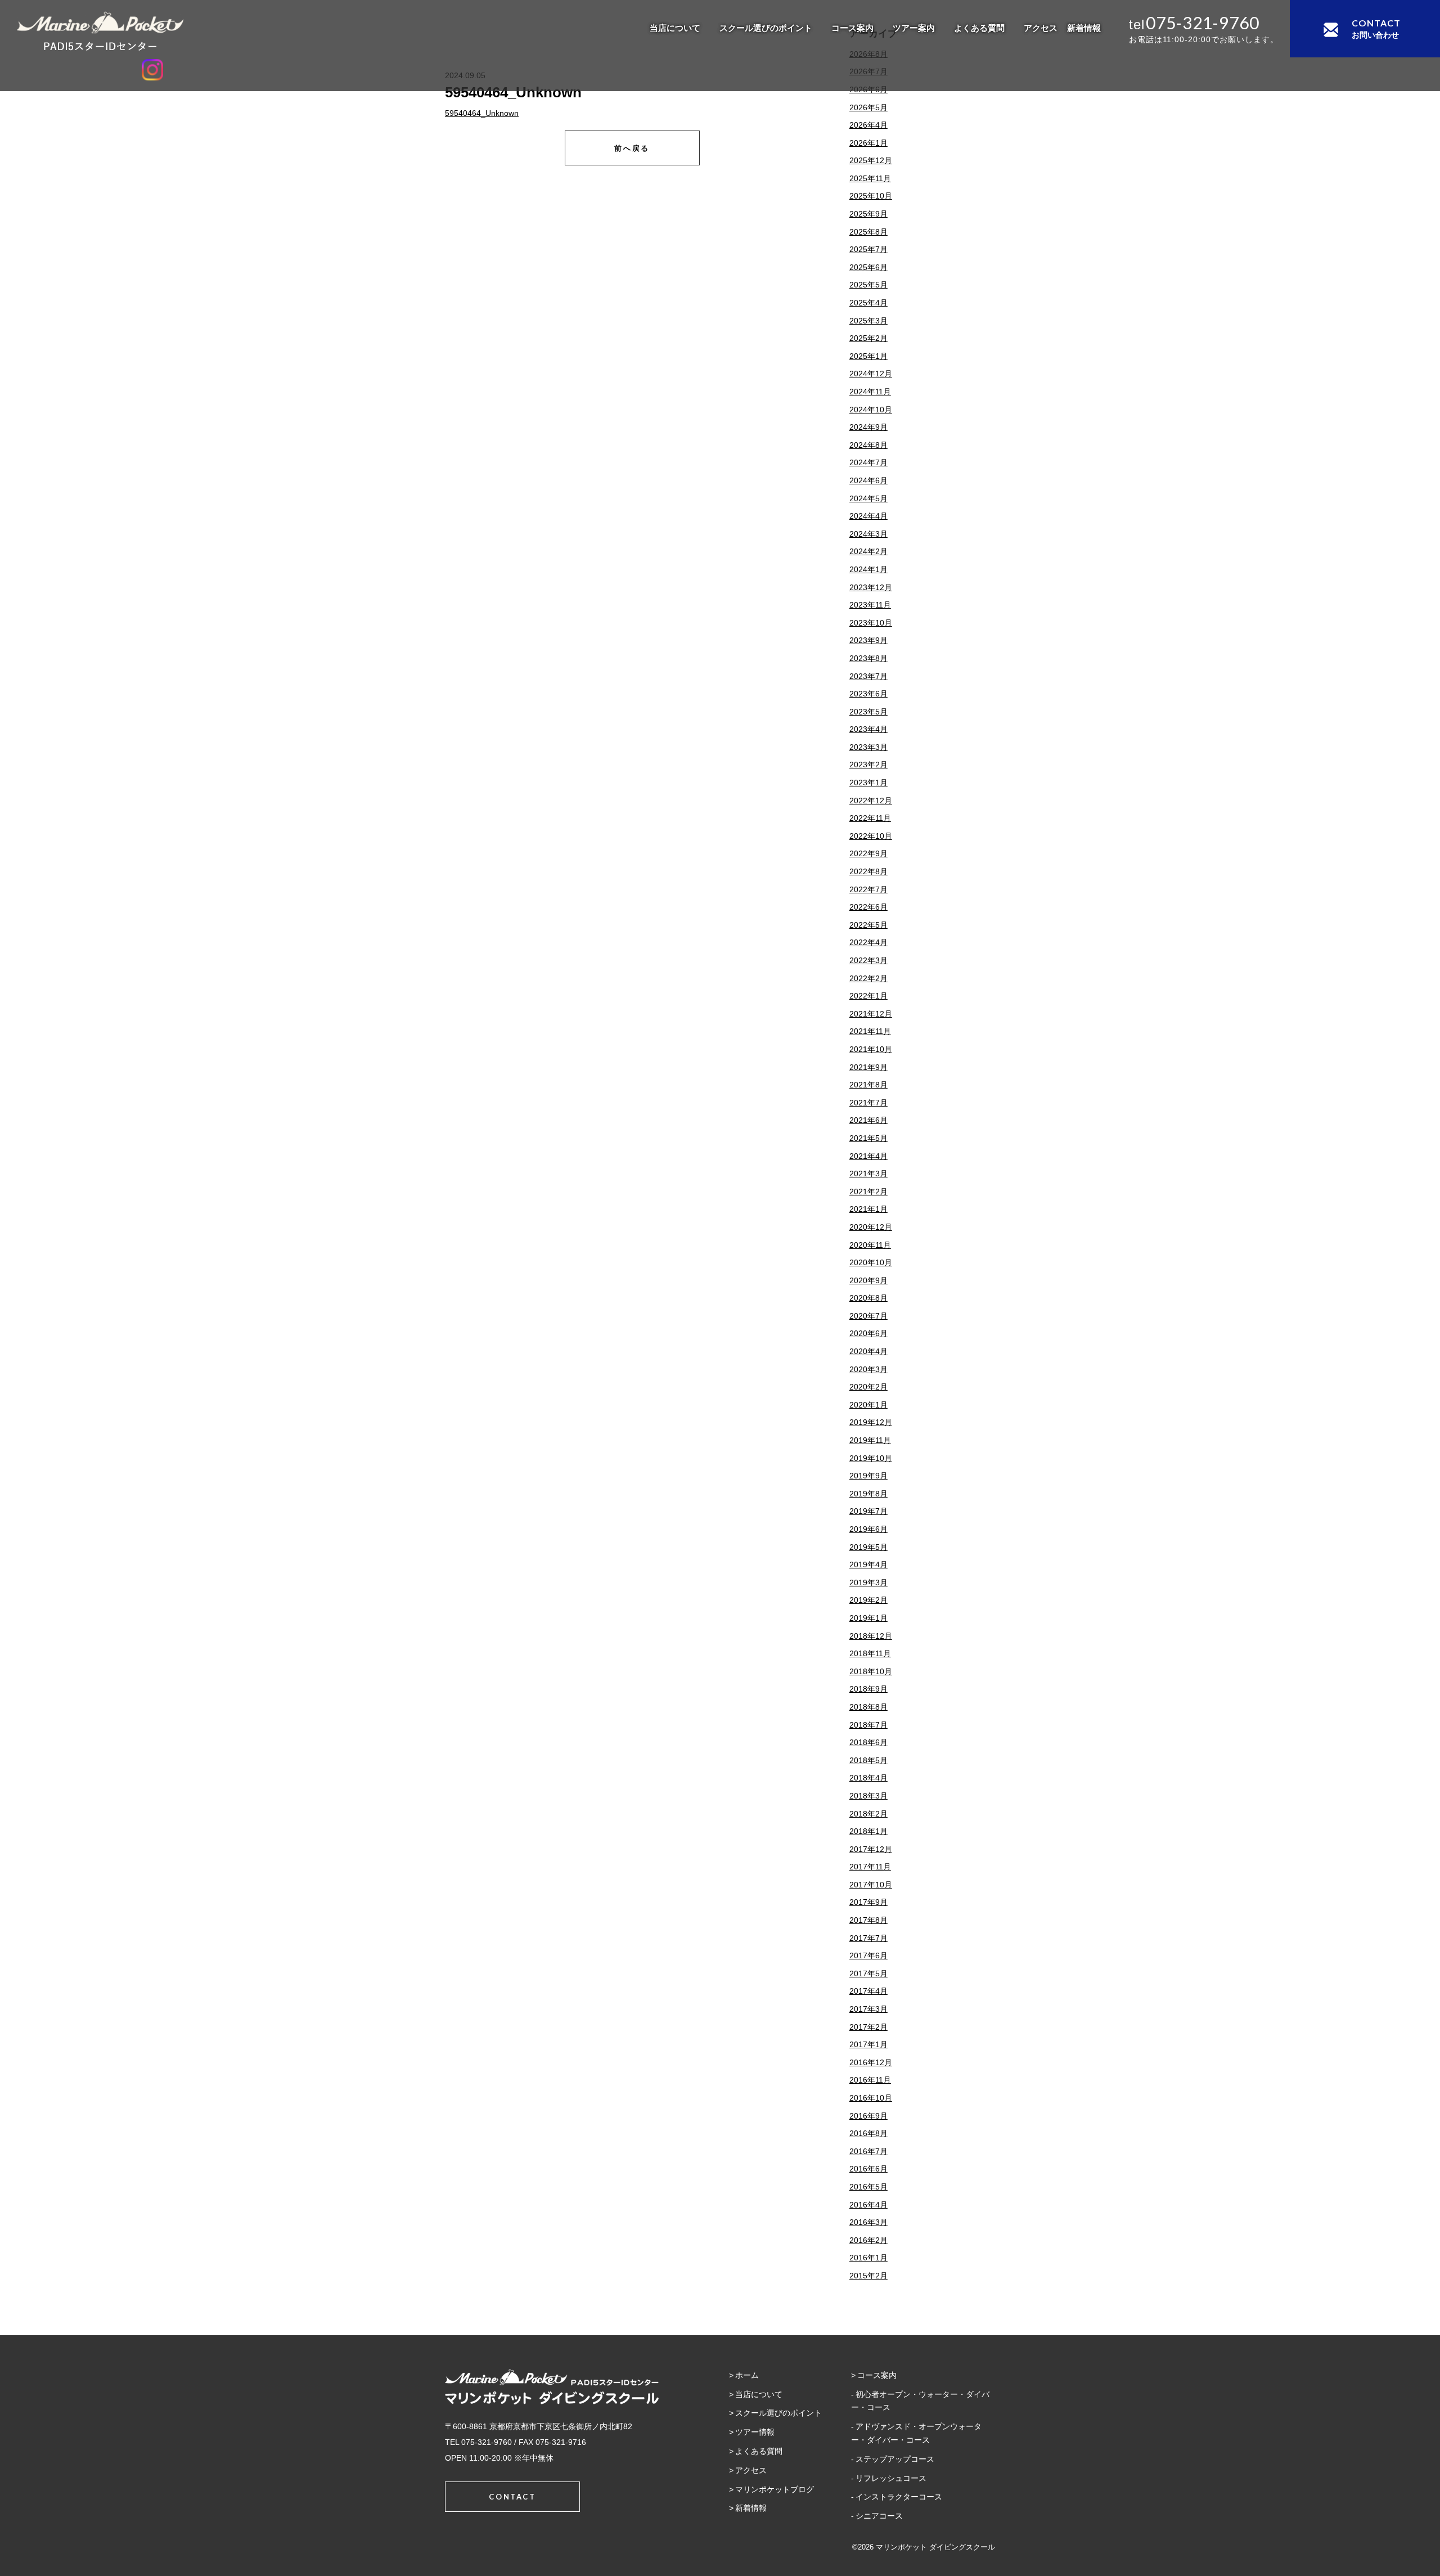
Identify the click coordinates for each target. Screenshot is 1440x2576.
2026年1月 (868, 143)
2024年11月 (870, 392)
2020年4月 (868, 1351)
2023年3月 (868, 747)
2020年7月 (868, 1316)
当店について (675, 28)
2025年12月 (871, 160)
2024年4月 (868, 516)
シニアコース (879, 2516)
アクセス (1041, 28)
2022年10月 (871, 836)
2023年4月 (868, 729)
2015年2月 (868, 2276)
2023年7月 (868, 676)
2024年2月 (868, 551)
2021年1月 (868, 1209)
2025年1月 (868, 356)
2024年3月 (868, 534)
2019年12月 (871, 1422)
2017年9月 (868, 1902)
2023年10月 (871, 623)
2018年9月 (868, 1689)
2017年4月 (868, 1991)
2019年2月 (868, 1600)
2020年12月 (871, 1227)
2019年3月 (868, 1583)
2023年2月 (868, 765)
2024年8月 (868, 445)
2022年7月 (868, 889)
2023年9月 (868, 640)
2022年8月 (868, 871)
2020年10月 (871, 1262)
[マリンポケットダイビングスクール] (152, 31)
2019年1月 (868, 1618)
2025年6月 (868, 267)
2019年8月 (868, 1494)
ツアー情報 (755, 2432)
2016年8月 (868, 2133)
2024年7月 (868, 462)
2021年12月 (871, 1014)
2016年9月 (868, 2116)
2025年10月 (871, 196)
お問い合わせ (1376, 28)
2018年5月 (868, 1760)
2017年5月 (868, 1973)
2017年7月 (868, 1938)
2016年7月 (868, 2151)
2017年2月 (868, 2027)
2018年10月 (871, 1671)
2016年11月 (870, 2080)
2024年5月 (868, 498)
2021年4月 (868, 1156)
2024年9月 (868, 427)
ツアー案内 (914, 28)
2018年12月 (871, 1636)
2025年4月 (868, 303)
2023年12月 (871, 587)
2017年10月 (871, 1885)
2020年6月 (868, 1333)
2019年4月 (868, 1565)
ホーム (747, 2375)
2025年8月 (868, 232)
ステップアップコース (895, 2459)
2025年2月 (868, 338)
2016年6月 (868, 2169)
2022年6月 (868, 907)
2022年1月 (868, 996)
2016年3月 (868, 2222)
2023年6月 (868, 694)
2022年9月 (868, 853)
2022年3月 (868, 960)
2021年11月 (870, 1031)
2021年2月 (868, 1192)
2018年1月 (868, 1831)
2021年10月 (871, 1049)
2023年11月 (870, 605)
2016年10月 (871, 2098)
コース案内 (852, 28)
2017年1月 (868, 2044)
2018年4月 (868, 1778)
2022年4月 (868, 942)
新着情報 (1084, 28)
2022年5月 (868, 925)
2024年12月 (871, 374)
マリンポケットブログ (775, 2489)
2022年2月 (868, 978)
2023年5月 (868, 712)
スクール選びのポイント (766, 28)
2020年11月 (870, 1245)
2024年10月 (871, 410)
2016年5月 (868, 2187)
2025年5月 (868, 285)
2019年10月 (871, 1458)
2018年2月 (868, 1814)
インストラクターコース (899, 2497)
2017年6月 (868, 1955)
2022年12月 (871, 801)
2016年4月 (868, 2205)
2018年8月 (868, 1707)
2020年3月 (868, 1369)
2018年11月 (870, 1653)
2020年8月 (868, 1298)
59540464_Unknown (482, 113)
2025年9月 (868, 214)
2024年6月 (868, 480)
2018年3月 (868, 1796)
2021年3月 (868, 1174)
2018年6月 (868, 1742)
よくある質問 (979, 28)
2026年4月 (868, 125)
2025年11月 (870, 178)
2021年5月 (868, 1138)
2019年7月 (868, 1511)
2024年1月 (868, 569)
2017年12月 (871, 1849)
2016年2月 (868, 2240)
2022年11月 (870, 818)
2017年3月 (868, 2009)
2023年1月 (868, 783)
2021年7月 (868, 1103)
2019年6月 (868, 1529)
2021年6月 (868, 1120)
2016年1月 (868, 2258)
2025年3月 (868, 321)
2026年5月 (868, 107)
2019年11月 (870, 1440)
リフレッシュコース (891, 2478)
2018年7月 (868, 1725)
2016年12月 (871, 2062)
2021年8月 (868, 1085)
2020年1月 (868, 1405)
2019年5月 (868, 1547)
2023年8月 (868, 658)
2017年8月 (868, 1920)
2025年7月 (868, 249)
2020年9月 (868, 1280)
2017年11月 (870, 1867)
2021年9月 (868, 1067)
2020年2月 (868, 1387)
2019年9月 (868, 1476)
